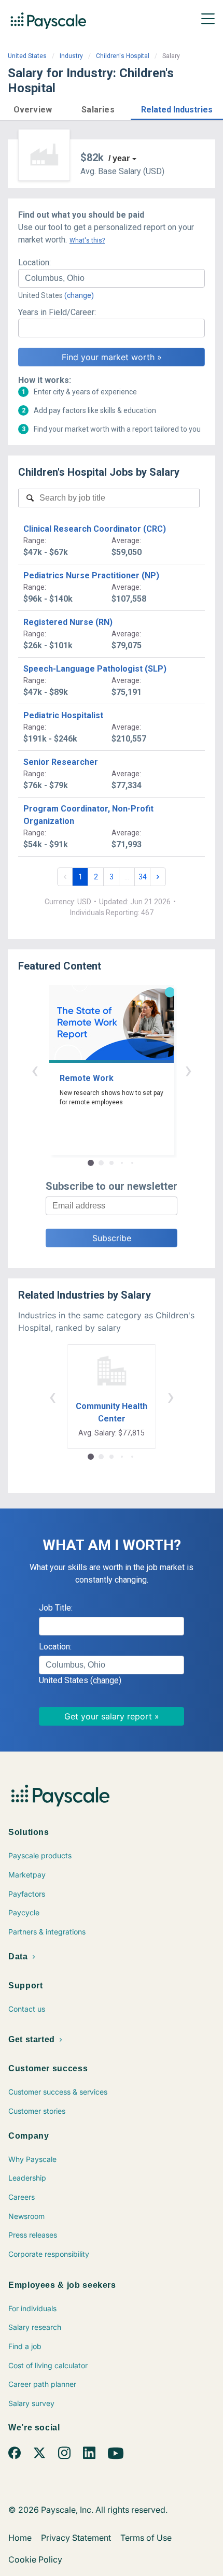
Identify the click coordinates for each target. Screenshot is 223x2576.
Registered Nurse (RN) (68, 622)
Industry (71, 56)
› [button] (188, 1070)
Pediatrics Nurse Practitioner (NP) (91, 575)
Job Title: (56, 1608)
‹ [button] (35, 1070)
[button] (33, 108)
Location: (34, 262)
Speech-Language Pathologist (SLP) (95, 669)
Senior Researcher (61, 762)
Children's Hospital (123, 56)
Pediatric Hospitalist (63, 715)
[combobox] (112, 278)
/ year (119, 158)
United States (27, 56)
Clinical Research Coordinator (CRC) (95, 529)
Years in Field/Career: (57, 312)
